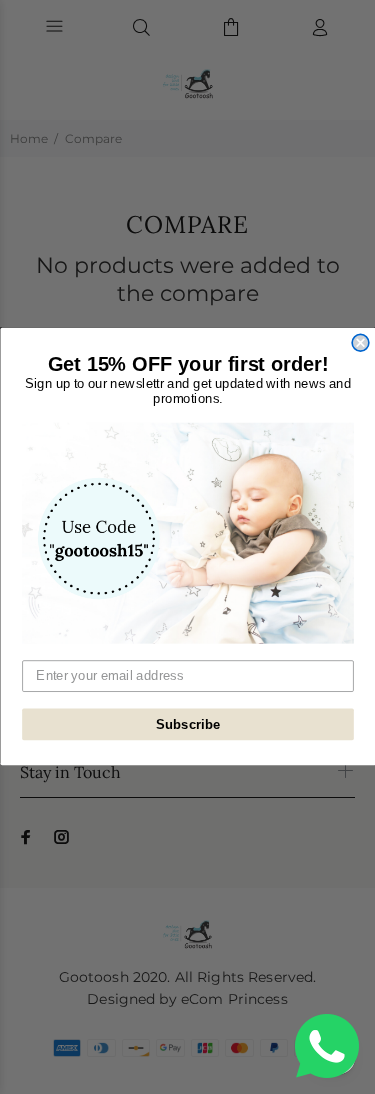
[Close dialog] (360, 343)
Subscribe (187, 725)
